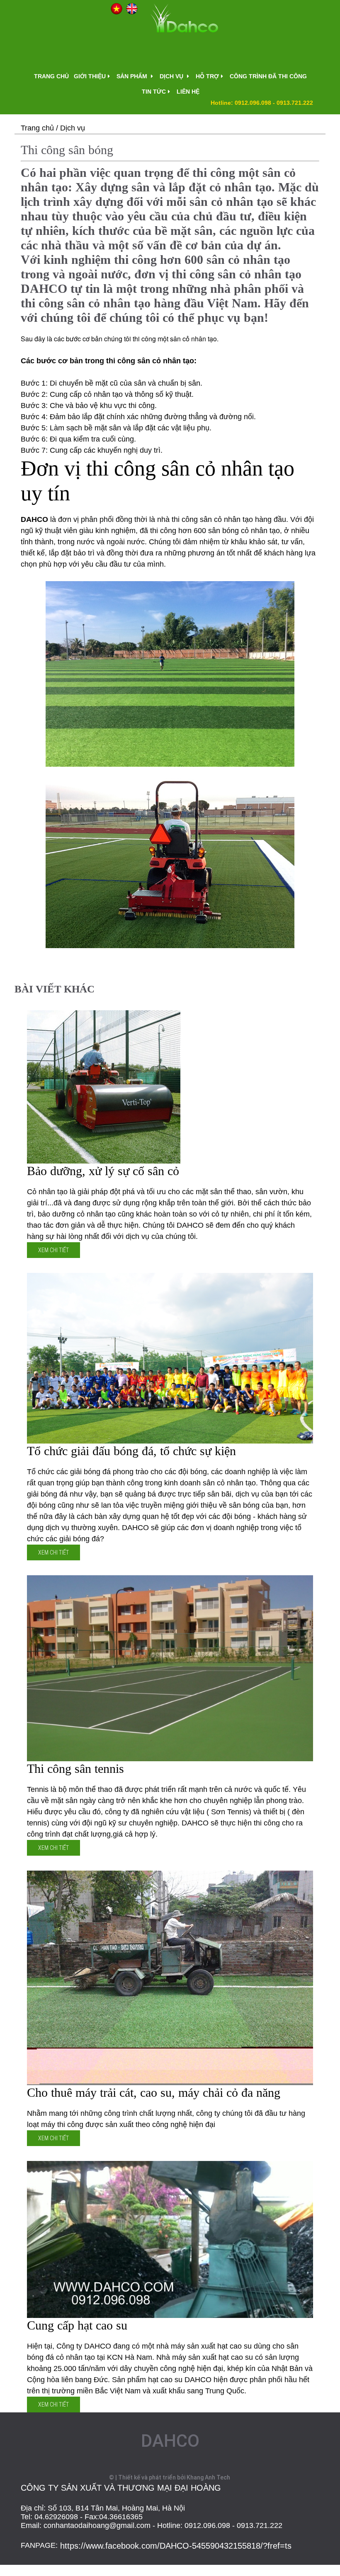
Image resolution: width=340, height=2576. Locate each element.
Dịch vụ (172, 76)
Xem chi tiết (53, 1250)
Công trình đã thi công (268, 76)
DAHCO (170, 2441)
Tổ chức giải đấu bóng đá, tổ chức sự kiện (131, 1451)
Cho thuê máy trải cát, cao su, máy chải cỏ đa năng (154, 2092)
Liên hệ (188, 92)
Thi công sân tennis (75, 1768)
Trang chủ (51, 76)
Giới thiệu (90, 76)
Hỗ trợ (207, 76)
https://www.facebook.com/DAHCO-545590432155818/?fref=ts (176, 2546)
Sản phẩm (133, 76)
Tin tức (154, 92)
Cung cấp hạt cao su (77, 2325)
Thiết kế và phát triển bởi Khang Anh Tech (174, 2477)
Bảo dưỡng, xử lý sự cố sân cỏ (103, 1171)
